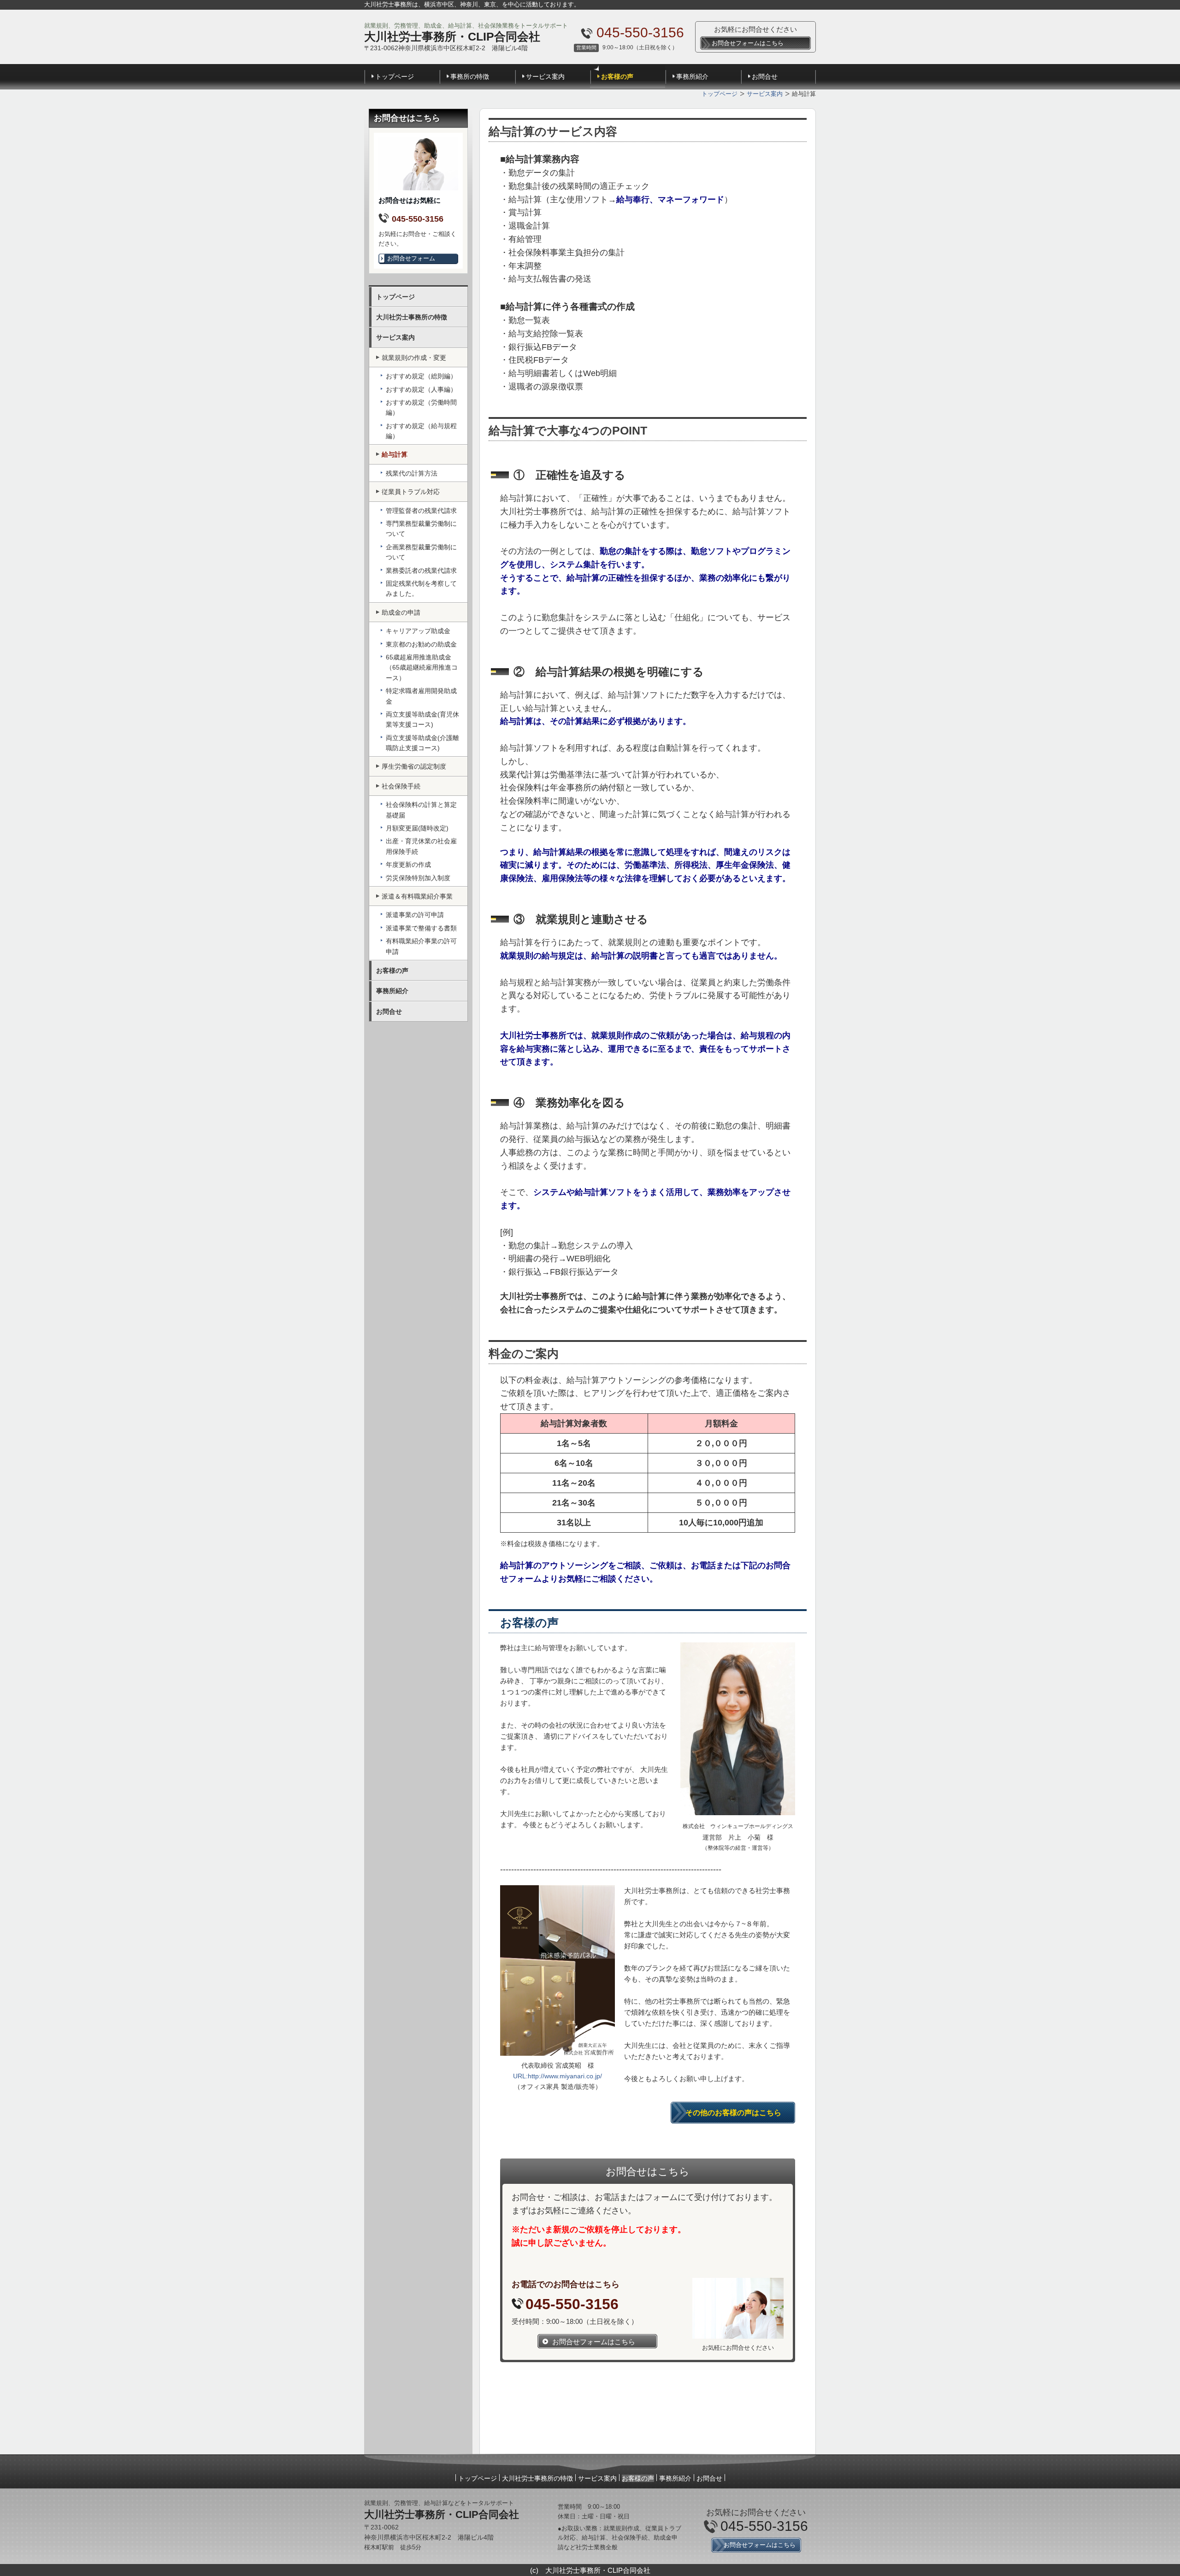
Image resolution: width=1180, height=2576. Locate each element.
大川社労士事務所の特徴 (412, 317)
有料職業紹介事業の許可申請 (421, 946)
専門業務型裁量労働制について (421, 529)
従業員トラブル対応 (411, 492)
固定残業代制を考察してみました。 (421, 588)
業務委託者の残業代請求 (421, 570)
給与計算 (395, 454)
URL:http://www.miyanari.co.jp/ (558, 2076)
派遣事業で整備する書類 (421, 928)
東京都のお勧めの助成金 (421, 644)
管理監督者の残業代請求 (421, 511)
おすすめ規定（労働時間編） (421, 407)
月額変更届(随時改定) (417, 828)
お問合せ (765, 76)
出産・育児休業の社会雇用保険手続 (421, 846)
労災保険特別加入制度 (418, 878)
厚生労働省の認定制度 (414, 766)
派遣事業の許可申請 (415, 915)
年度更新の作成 (408, 865)
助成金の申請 (401, 612)
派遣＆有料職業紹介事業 (417, 896)
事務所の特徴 (470, 76)
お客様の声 (617, 76)
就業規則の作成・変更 (414, 358)
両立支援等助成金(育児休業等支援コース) (422, 719)
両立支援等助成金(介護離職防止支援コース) (422, 743)
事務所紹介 (692, 76)
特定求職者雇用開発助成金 (421, 696)
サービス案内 (545, 76)
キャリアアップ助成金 (418, 631)
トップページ (395, 76)
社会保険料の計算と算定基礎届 (421, 810)
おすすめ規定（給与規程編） (421, 431)
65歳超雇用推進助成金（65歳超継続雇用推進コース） (422, 668)
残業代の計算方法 (412, 473)
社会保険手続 (401, 786)
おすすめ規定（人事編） (421, 389)
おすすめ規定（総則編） (421, 376)
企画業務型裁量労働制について (421, 552)
